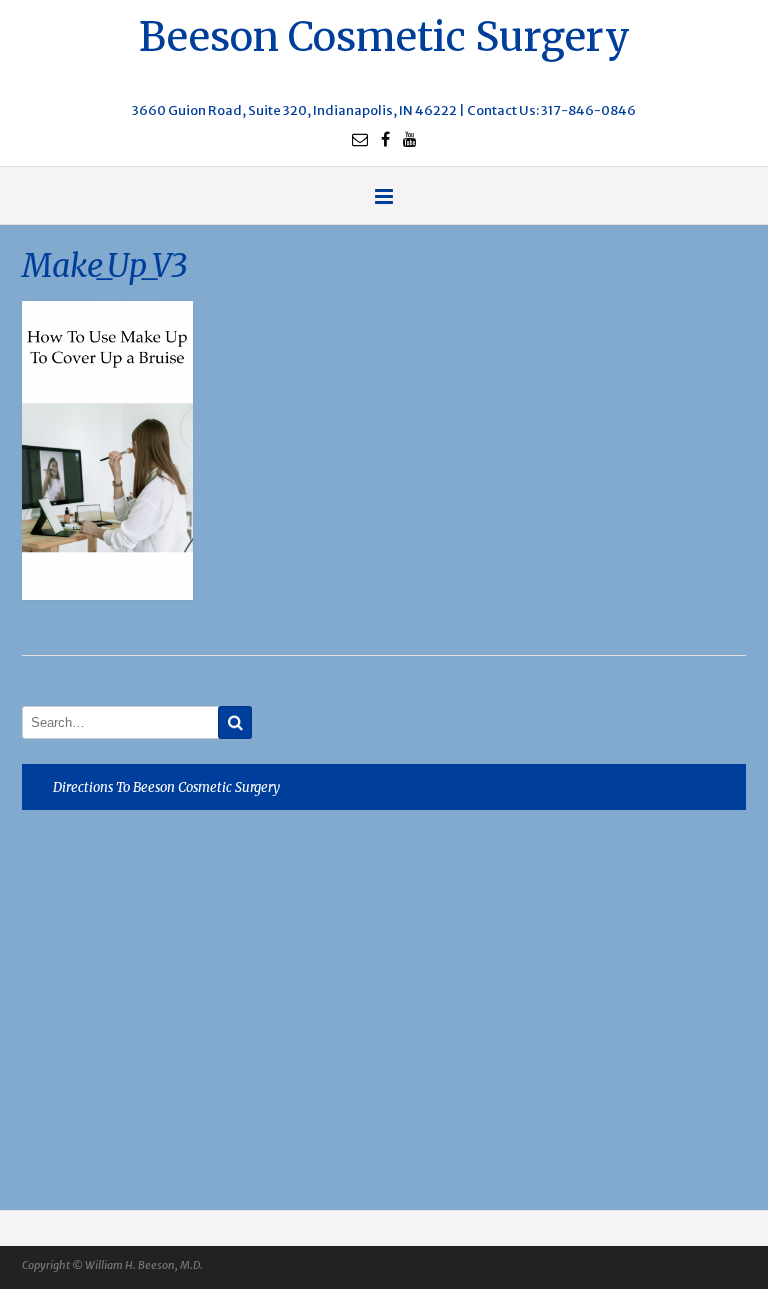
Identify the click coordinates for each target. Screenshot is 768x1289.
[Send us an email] (360, 139)
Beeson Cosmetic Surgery (384, 34)
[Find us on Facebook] (385, 139)
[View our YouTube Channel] (410, 139)
